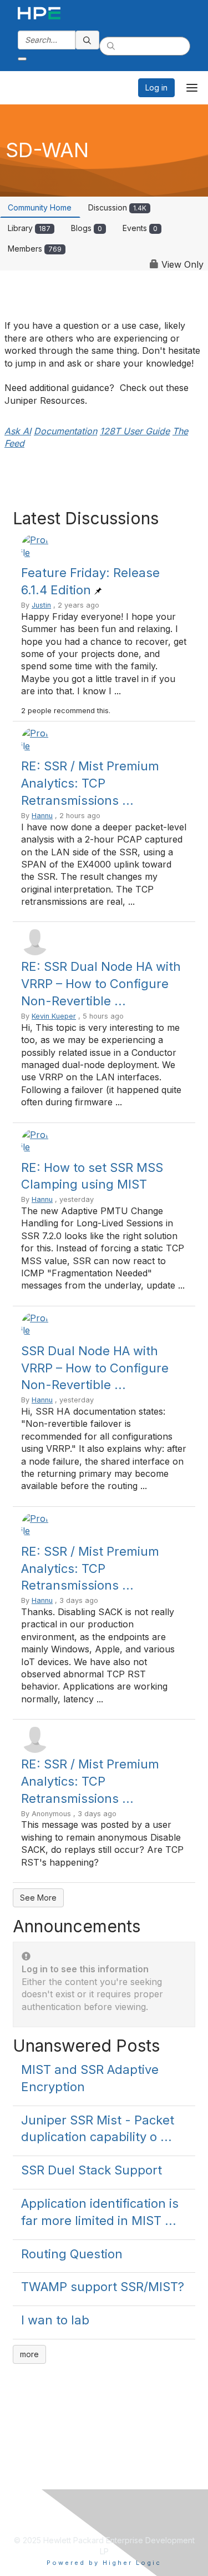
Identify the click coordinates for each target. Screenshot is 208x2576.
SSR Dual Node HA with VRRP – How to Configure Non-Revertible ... (95, 1368)
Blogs (87, 228)
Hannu (42, 816)
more (29, 2354)
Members (35, 249)
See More (38, 1898)
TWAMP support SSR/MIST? (103, 2287)
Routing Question (72, 2254)
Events (140, 228)
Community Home (40, 207)
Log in (156, 87)
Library (29, 228)
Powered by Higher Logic (104, 2563)
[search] (88, 40)
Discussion (117, 207)
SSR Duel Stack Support (92, 2170)
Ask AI (18, 431)
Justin (41, 605)
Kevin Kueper (54, 1016)
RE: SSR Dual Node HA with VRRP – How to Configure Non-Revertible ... (101, 984)
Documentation (65, 431)
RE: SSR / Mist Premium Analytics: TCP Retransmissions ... (90, 783)
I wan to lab (55, 2320)
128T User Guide (135, 431)
